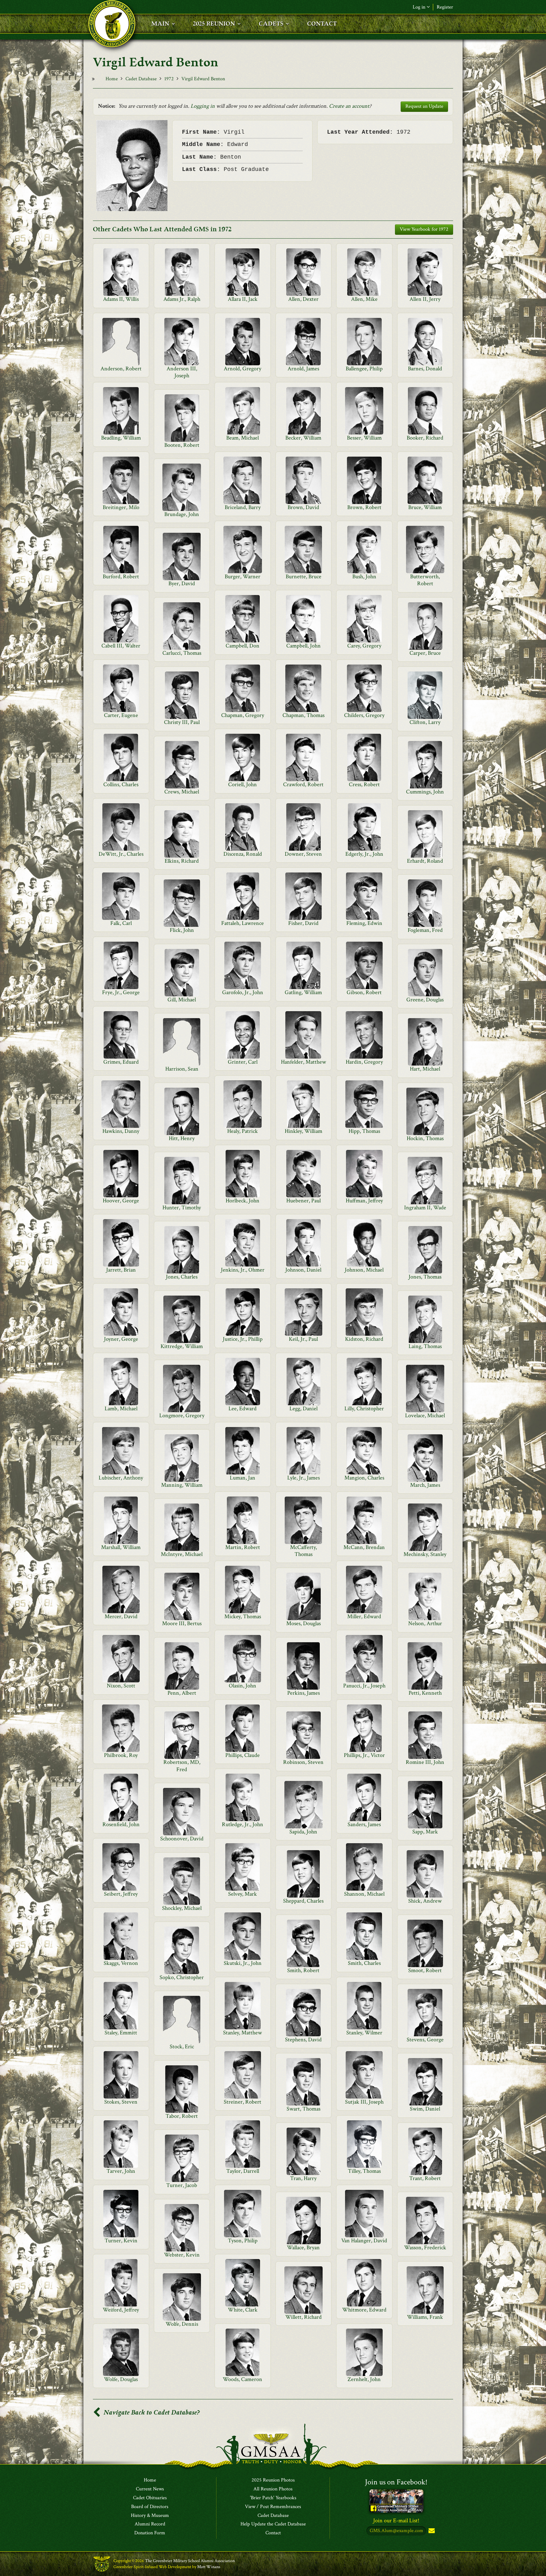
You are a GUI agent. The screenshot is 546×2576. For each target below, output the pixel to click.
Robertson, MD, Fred (182, 1766)
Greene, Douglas (425, 1000)
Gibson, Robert (364, 992)
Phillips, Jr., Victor (364, 1755)
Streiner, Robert (243, 2102)
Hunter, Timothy (182, 1208)
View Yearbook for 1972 (424, 229)
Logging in (203, 106)
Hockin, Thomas (425, 1138)
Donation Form (150, 2533)
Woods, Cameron (243, 2379)
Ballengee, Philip (364, 369)
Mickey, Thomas (243, 1616)
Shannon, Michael (364, 1894)
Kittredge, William (182, 1346)
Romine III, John (425, 1762)
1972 (169, 79)
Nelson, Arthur (425, 1623)
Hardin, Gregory (364, 1062)
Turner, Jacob (182, 2185)
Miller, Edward (364, 1616)
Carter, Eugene (121, 715)
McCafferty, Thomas (303, 1551)
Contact (273, 2533)
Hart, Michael (425, 1069)
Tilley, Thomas (364, 2171)
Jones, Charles (182, 1277)
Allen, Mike (364, 299)
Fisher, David (303, 923)
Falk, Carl (121, 923)
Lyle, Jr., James (303, 1478)
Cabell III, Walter (121, 646)
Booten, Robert (182, 445)
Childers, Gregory (364, 715)
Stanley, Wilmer (364, 2033)
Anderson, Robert (121, 369)
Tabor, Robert (182, 2116)
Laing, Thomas (425, 1346)
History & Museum (150, 2516)
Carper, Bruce (425, 653)
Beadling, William (121, 438)
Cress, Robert (364, 784)
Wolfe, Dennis (182, 2324)
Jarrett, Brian (121, 1270)
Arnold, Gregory (243, 369)
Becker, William (303, 438)
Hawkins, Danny (121, 1131)
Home (112, 79)
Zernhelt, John (364, 2379)
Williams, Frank (425, 2317)
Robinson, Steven (303, 1762)
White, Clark (243, 2310)
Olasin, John (243, 1686)
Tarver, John (121, 2171)
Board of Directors (150, 2507)
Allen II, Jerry (425, 299)
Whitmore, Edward (364, 2310)
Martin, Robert (243, 1547)
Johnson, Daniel (303, 1270)
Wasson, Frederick (425, 2248)
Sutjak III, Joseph (364, 2102)
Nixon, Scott (121, 1686)
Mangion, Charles (364, 1478)
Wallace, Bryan (303, 2248)
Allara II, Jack (243, 299)
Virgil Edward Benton (203, 79)
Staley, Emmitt (121, 2033)
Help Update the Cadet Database (273, 2524)
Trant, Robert (425, 2178)
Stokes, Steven (121, 2102)
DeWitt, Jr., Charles (121, 854)
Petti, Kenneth (425, 1693)
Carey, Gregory (364, 646)
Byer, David (182, 583)
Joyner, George (121, 1339)
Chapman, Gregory (243, 715)
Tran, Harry (303, 2178)
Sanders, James (364, 1824)
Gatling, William (303, 992)
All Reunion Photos (273, 2489)
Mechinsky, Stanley (425, 1554)
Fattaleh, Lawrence (243, 923)
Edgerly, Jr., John (364, 854)
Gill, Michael (182, 1000)
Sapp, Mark (425, 1832)
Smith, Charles (364, 1963)
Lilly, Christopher (364, 1409)
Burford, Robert (121, 577)
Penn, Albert (182, 1693)
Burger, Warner (243, 577)
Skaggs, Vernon (121, 1963)
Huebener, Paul (303, 1201)
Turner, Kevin (121, 2241)
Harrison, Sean (182, 1069)
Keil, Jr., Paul (303, 1339)
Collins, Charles (121, 784)
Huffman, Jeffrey (364, 1201)
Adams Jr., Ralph (182, 299)
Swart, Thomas (303, 2109)
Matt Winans (209, 2567)
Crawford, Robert (303, 784)
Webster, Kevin (182, 2255)
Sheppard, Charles (303, 1901)
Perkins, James (303, 1693)
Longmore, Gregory (182, 1416)
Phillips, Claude (243, 1755)
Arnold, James (303, 369)
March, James (425, 1485)
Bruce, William (425, 507)
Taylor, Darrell (243, 2171)
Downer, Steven (303, 854)
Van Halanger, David (364, 2241)
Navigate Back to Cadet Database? (151, 2412)
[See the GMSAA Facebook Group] (396, 2500)
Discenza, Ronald (243, 854)
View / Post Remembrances (273, 2507)
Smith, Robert (303, 1970)
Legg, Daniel (303, 1409)
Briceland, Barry (243, 507)
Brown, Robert (364, 507)
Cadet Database (141, 79)
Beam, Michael (243, 438)
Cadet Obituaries (150, 2498)
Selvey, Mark (243, 1894)
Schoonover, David (182, 1839)
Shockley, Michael (182, 1908)
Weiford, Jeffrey (121, 2310)
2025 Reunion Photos (273, 2480)
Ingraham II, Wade (425, 1208)
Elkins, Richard (182, 861)
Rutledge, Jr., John (243, 1824)
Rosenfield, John (121, 1824)
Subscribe (431, 2531)
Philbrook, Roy (121, 1755)
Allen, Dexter (303, 299)
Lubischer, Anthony (121, 1478)
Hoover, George (121, 1201)
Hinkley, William (303, 1131)
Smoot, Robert (425, 1970)
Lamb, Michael (121, 1409)
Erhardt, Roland (425, 861)
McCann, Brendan (364, 1547)
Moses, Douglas (303, 1623)
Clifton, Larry (425, 722)
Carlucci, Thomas (182, 653)
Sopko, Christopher (182, 1977)
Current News (150, 2489)
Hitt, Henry (182, 1138)
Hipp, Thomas (364, 1131)
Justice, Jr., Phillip (243, 1339)
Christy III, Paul (182, 722)
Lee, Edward (243, 1409)
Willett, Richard (303, 2317)
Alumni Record (150, 2524)
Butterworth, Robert (425, 580)
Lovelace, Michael (425, 1416)
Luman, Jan (243, 1478)
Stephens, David (303, 2040)
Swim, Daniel (425, 2109)
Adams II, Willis (121, 299)
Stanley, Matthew (243, 2033)
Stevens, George (425, 2040)
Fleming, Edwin (364, 923)
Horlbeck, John (243, 1201)
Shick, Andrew (425, 1901)
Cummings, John (425, 792)
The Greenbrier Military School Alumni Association (190, 2561)
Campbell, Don (243, 646)
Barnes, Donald (425, 369)
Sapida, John (303, 1832)
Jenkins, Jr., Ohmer (243, 1270)
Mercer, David (121, 1616)
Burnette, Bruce (303, 577)
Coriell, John (243, 784)
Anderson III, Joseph (182, 372)
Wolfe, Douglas (121, 2379)
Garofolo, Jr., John (243, 992)
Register (445, 7)
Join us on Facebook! (396, 2482)
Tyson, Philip (243, 2241)
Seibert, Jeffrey (121, 1894)
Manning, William (182, 1485)
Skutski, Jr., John (243, 1963)
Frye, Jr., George (121, 992)
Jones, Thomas (425, 1277)
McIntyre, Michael (182, 1554)
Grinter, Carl (243, 1062)
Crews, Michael (182, 792)
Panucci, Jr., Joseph (364, 1686)
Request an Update (424, 106)
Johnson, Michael (364, 1270)
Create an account (349, 106)
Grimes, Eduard (121, 1062)
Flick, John (182, 930)
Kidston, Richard (364, 1339)
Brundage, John (182, 514)
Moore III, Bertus (182, 1623)
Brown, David (303, 507)
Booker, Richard (425, 438)
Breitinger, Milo (121, 507)
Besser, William (364, 438)
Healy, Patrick (243, 1131)
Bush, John (364, 577)
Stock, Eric (182, 2047)
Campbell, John (303, 646)
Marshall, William (121, 1547)
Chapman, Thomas (303, 715)
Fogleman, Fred (425, 930)
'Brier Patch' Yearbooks (273, 2498)
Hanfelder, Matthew (303, 1062)
